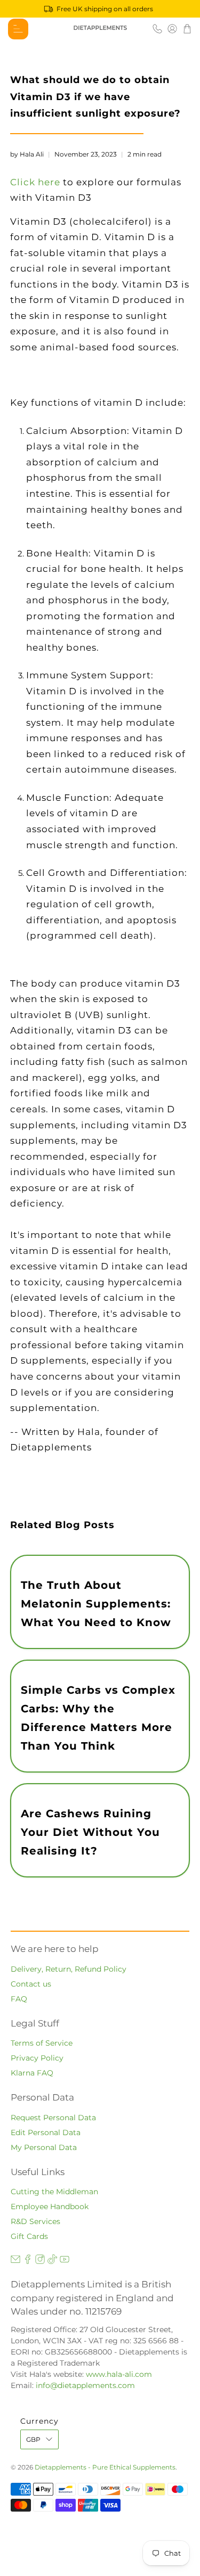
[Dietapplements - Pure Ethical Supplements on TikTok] (52, 2261)
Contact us (31, 1984)
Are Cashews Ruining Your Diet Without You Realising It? (90, 1832)
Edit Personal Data (46, 2132)
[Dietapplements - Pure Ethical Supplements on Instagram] (40, 2261)
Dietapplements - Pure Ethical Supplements (105, 2467)
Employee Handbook (50, 2206)
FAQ (19, 1999)
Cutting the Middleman (54, 2192)
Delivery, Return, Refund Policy (69, 1969)
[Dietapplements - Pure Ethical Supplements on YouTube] (65, 2261)
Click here (35, 182)
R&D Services (35, 2221)
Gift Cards (29, 2236)
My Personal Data (44, 2147)
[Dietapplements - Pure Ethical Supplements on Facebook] (28, 2261)
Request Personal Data (53, 2118)
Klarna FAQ (32, 2073)
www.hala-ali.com (119, 2374)
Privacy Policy (37, 2058)
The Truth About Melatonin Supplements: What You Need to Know (96, 1604)
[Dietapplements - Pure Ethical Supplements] (100, 29)
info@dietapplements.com (85, 2385)
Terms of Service (42, 2043)
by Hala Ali (27, 154)
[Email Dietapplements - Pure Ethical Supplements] (15, 2261)
